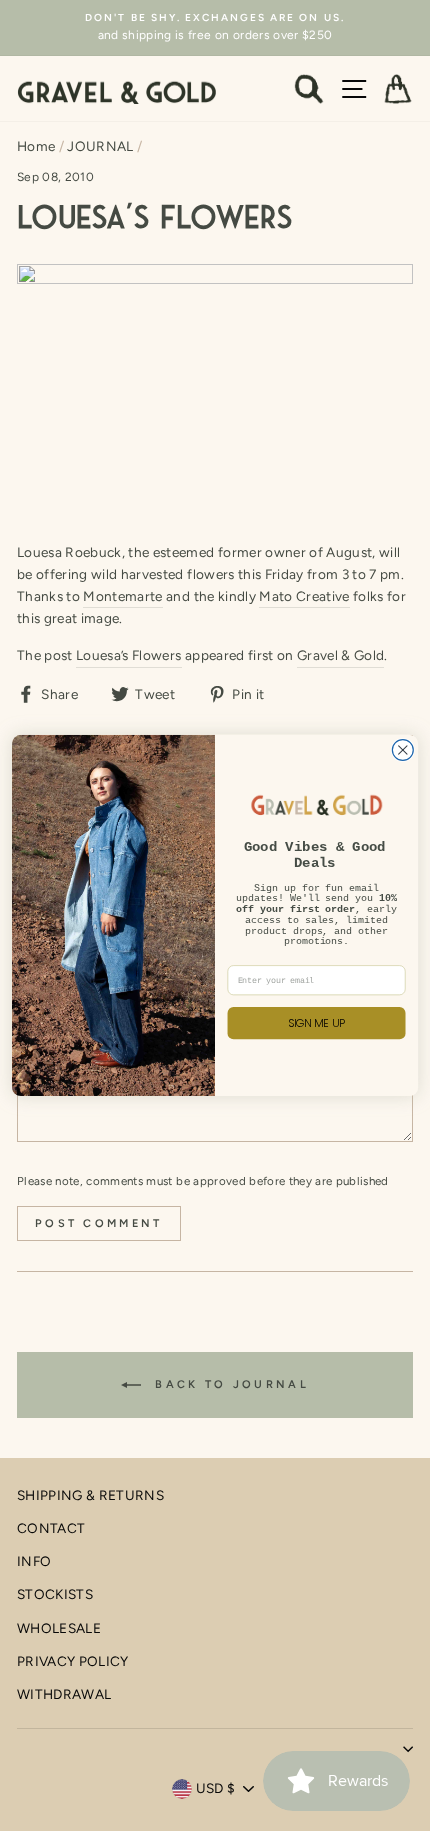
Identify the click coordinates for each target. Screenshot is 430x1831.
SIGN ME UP (317, 1023)
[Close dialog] (402, 750)
